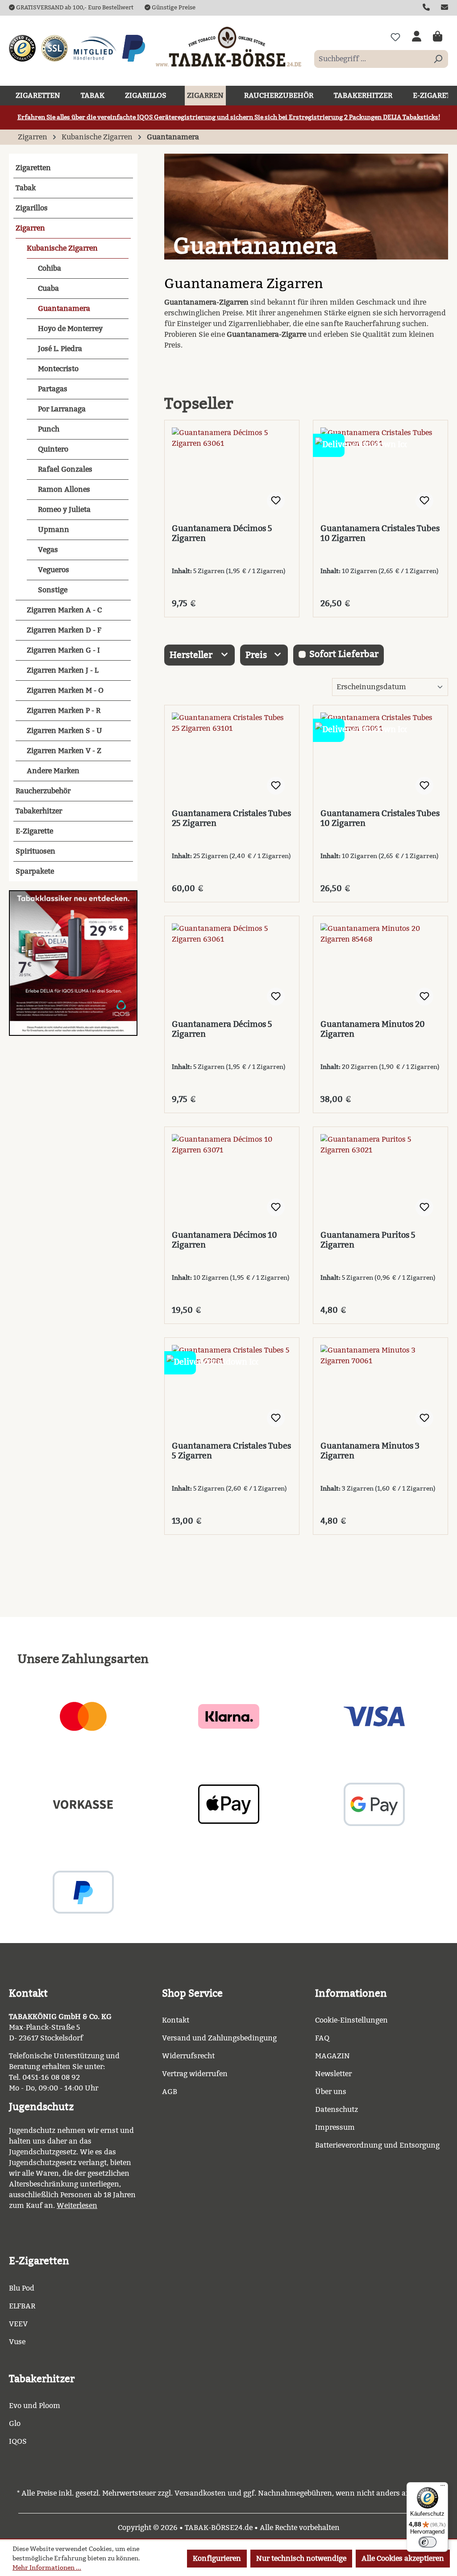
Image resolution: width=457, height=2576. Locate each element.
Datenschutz (337, 2109)
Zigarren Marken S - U (64, 731)
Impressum (335, 2127)
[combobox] (371, 59)
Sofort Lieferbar (344, 654)
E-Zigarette (34, 831)
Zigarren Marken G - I (63, 650)
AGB (170, 2092)
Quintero (53, 449)
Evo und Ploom (35, 2406)
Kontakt (176, 2020)
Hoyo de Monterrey (70, 329)
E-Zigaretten (39, 2261)
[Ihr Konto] (417, 37)
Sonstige (53, 590)
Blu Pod (22, 2288)
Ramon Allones (64, 489)
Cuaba (48, 288)
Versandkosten (200, 2493)
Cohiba (50, 268)
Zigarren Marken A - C (64, 610)
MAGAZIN (332, 2056)
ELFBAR (22, 2306)
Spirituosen (35, 851)
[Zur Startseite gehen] (228, 46)
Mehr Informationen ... (47, 2568)
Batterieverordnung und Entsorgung (377, 2145)
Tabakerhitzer (39, 811)
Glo (15, 2423)
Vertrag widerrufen (195, 2074)
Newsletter (333, 2074)
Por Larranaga (62, 409)
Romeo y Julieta (64, 509)
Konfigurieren (217, 2558)
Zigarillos (32, 208)
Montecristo (58, 369)
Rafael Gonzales (65, 469)
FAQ (322, 2038)
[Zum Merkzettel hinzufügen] (276, 501)
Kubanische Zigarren (62, 248)
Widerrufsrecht (188, 2056)
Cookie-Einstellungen (351, 2020)
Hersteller (192, 655)
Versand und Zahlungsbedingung (219, 2038)
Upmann (54, 530)
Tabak (26, 188)
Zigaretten (33, 168)
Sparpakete (35, 871)
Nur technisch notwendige (301, 2558)
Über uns (331, 2092)
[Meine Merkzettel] (395, 37)
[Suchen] (438, 59)
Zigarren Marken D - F (64, 630)
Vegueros (54, 570)
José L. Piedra (60, 349)
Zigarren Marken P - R (64, 710)
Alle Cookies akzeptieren (403, 2558)
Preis (257, 655)
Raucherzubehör (43, 791)
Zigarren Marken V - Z (64, 751)
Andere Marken (53, 771)
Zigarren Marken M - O (65, 690)
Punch (49, 429)
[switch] (428, 2542)
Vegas (48, 550)
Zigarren (30, 228)
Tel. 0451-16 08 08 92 (44, 2077)
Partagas (53, 389)
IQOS (18, 2441)
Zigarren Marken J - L (62, 670)
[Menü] (443, 2488)
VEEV (18, 2324)
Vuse (17, 2342)
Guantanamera (64, 308)
